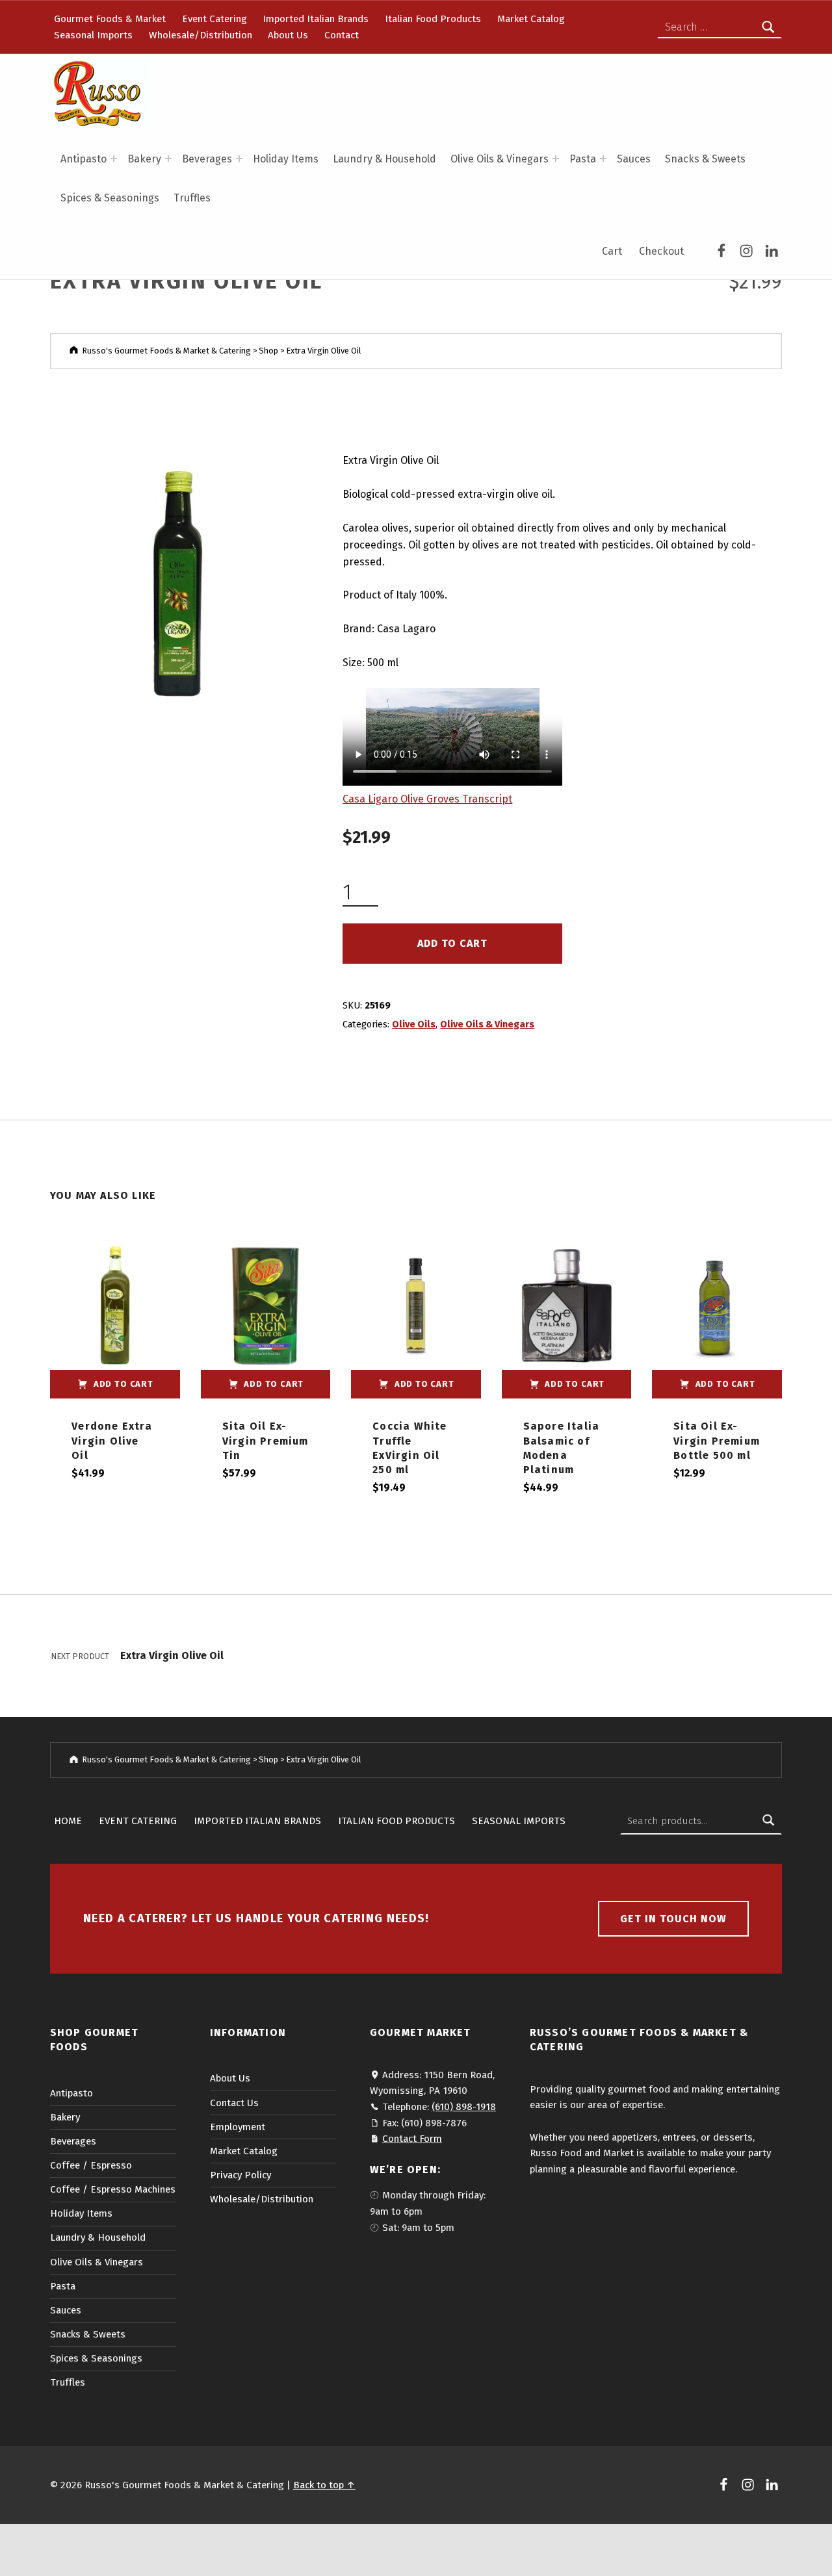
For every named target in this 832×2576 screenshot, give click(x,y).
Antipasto (84, 159)
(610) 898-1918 (464, 2107)
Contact (342, 35)
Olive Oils (414, 1024)
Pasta (583, 159)
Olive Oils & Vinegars (500, 159)
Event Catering (214, 19)
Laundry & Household (384, 159)
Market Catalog (531, 19)
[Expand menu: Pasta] (603, 159)
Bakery (144, 159)
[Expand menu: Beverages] (239, 159)
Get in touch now (673, 1919)
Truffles (192, 198)
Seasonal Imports (93, 35)
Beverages (207, 159)
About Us (288, 35)
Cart (612, 251)
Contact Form (412, 2139)
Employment (238, 2127)
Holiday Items (286, 159)
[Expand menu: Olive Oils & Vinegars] (556, 159)
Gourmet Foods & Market (110, 19)
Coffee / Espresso (91, 2165)
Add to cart (452, 943)
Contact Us (234, 2103)
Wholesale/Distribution (201, 35)
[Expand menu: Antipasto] (114, 159)
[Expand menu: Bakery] (168, 159)
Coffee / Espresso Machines (113, 2189)
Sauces (634, 159)
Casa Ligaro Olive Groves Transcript (427, 799)
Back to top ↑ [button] (324, 2485)
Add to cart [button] (123, 1384)
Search (768, 1821)
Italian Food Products (433, 19)
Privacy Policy (240, 2175)
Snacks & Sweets (705, 159)
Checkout (661, 251)
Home (68, 1821)
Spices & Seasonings (110, 198)
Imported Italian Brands (316, 19)
